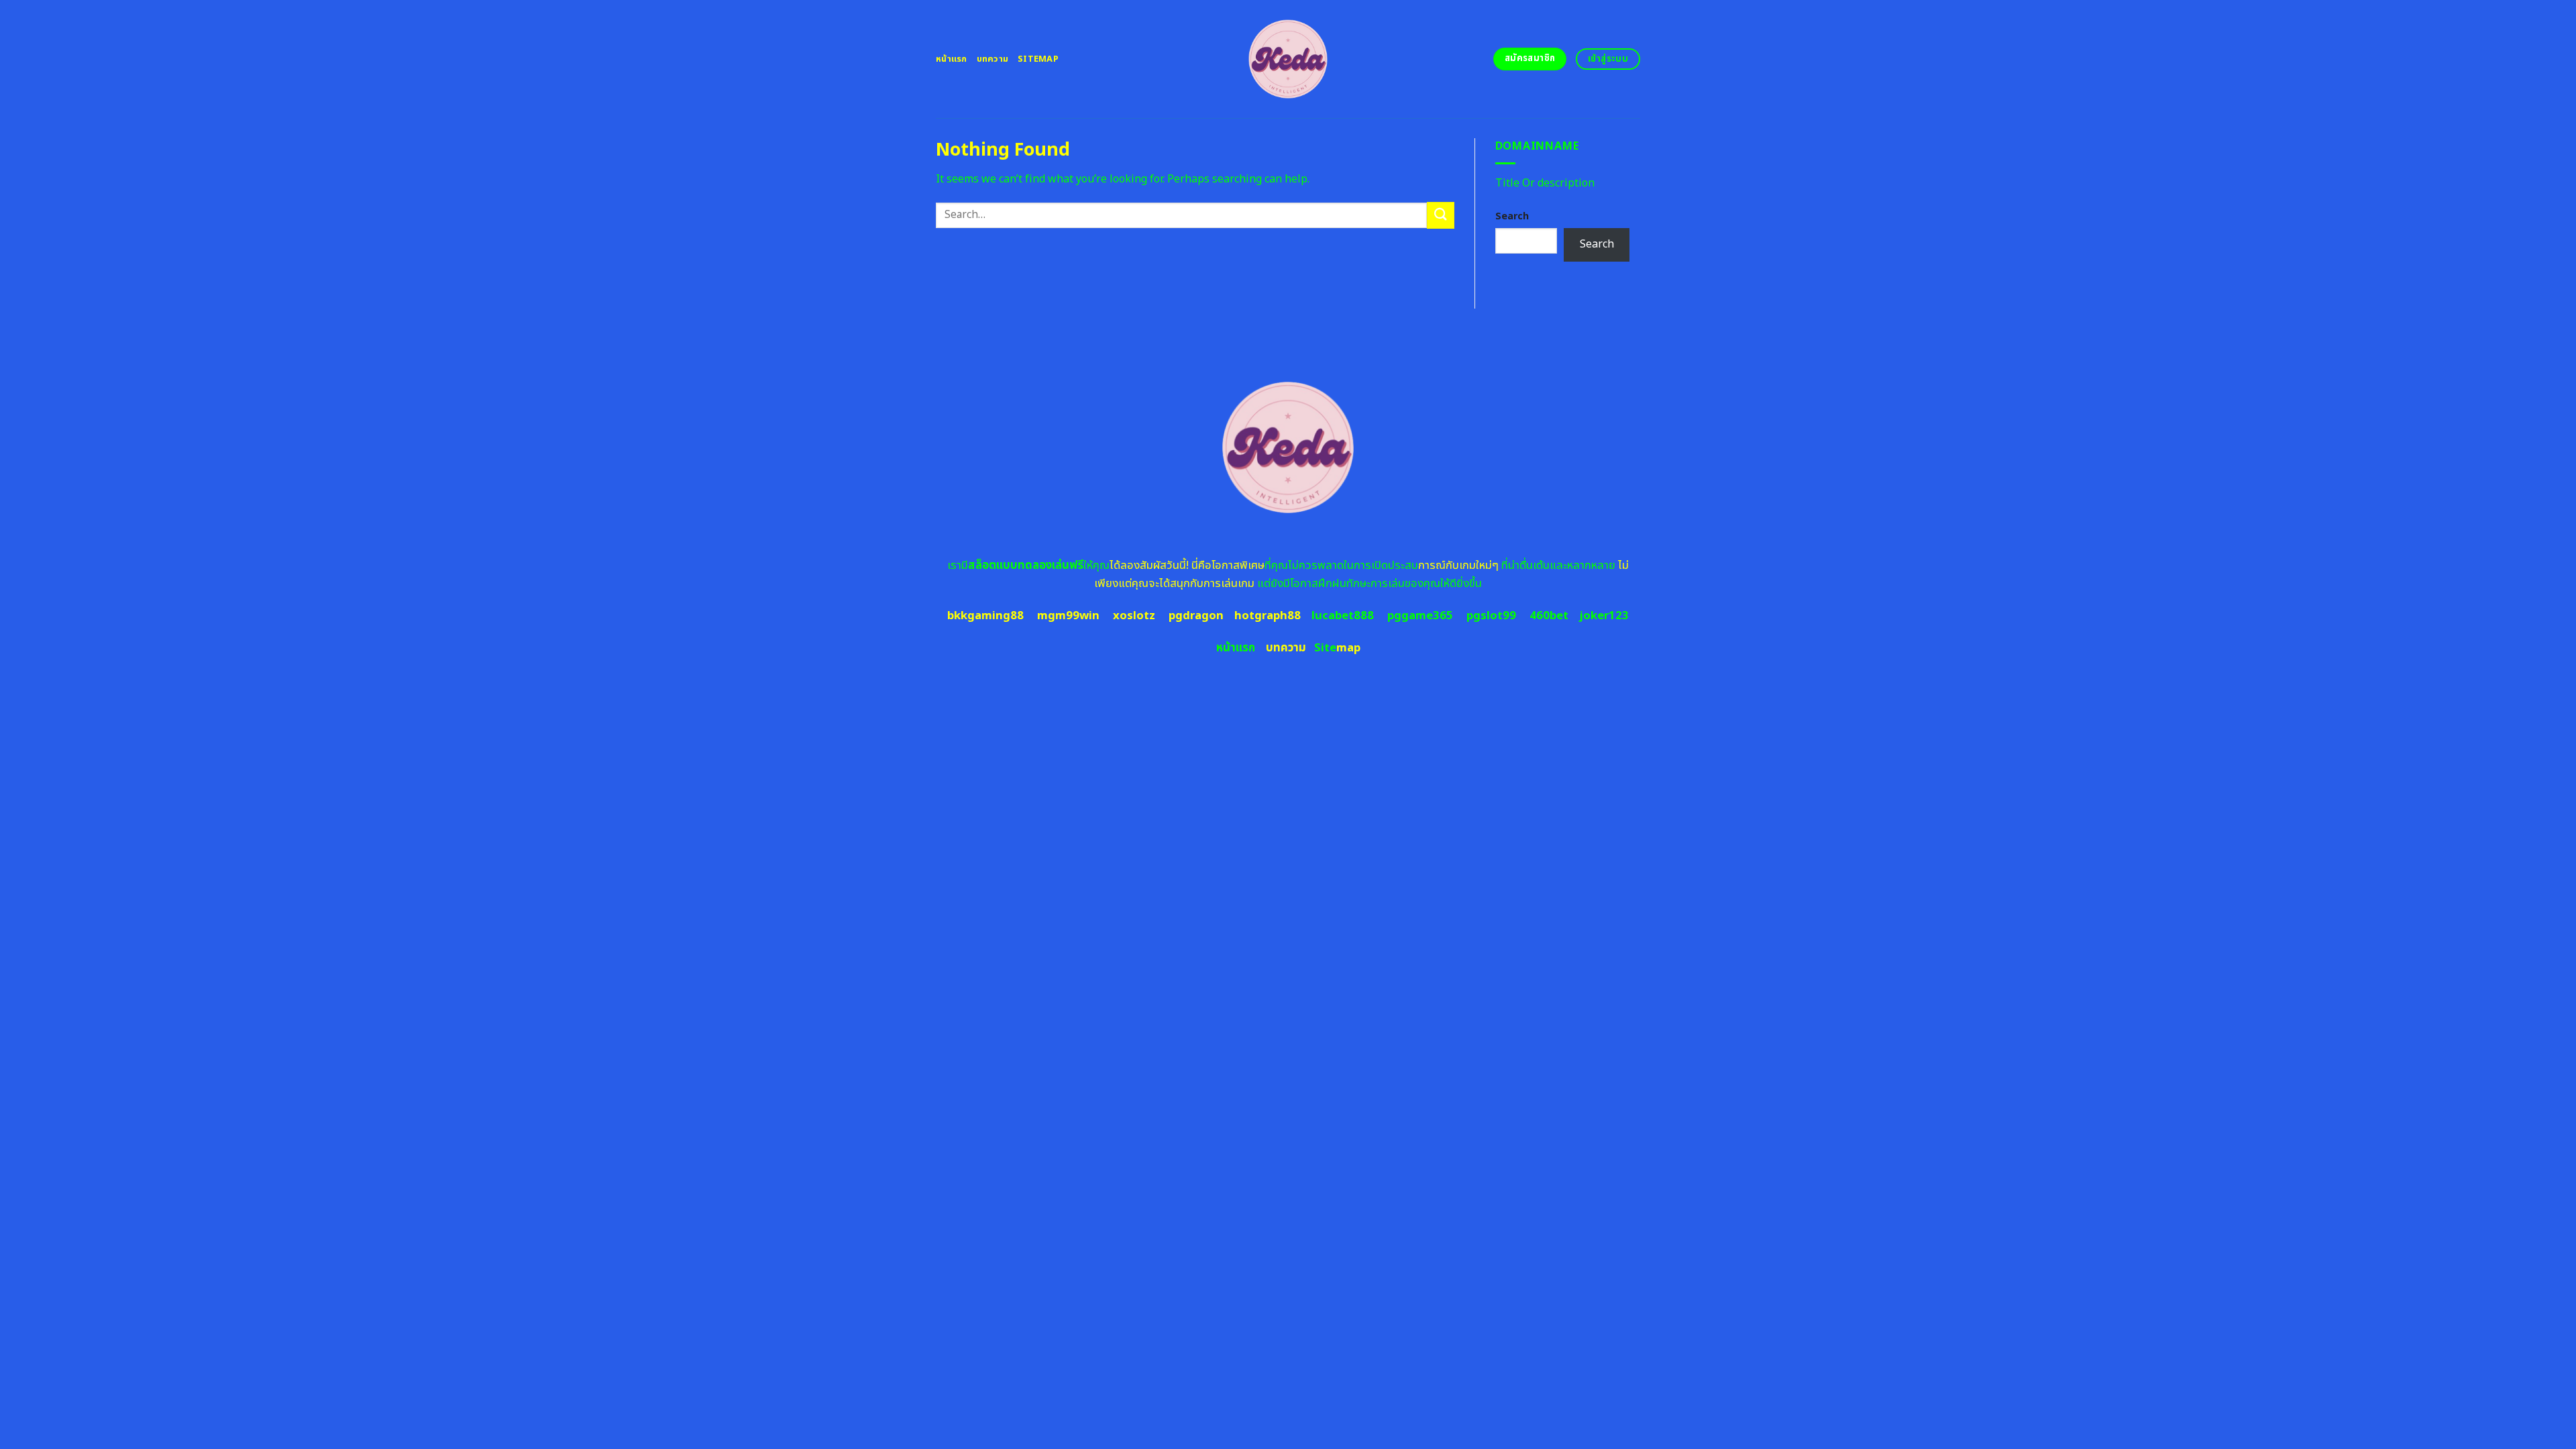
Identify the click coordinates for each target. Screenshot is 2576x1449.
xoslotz (1134, 616)
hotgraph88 (1268, 616)
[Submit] (1440, 215)
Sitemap (1038, 59)
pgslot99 (1491, 616)
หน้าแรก (952, 59)
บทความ (993, 59)
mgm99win (1068, 616)
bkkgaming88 (985, 616)
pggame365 (1420, 616)
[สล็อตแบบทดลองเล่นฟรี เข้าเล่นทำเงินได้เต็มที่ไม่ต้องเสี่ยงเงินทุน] (1288, 59)
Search (1512, 216)
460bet (1549, 616)
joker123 (1604, 616)
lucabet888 (1343, 616)
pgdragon (1196, 616)
